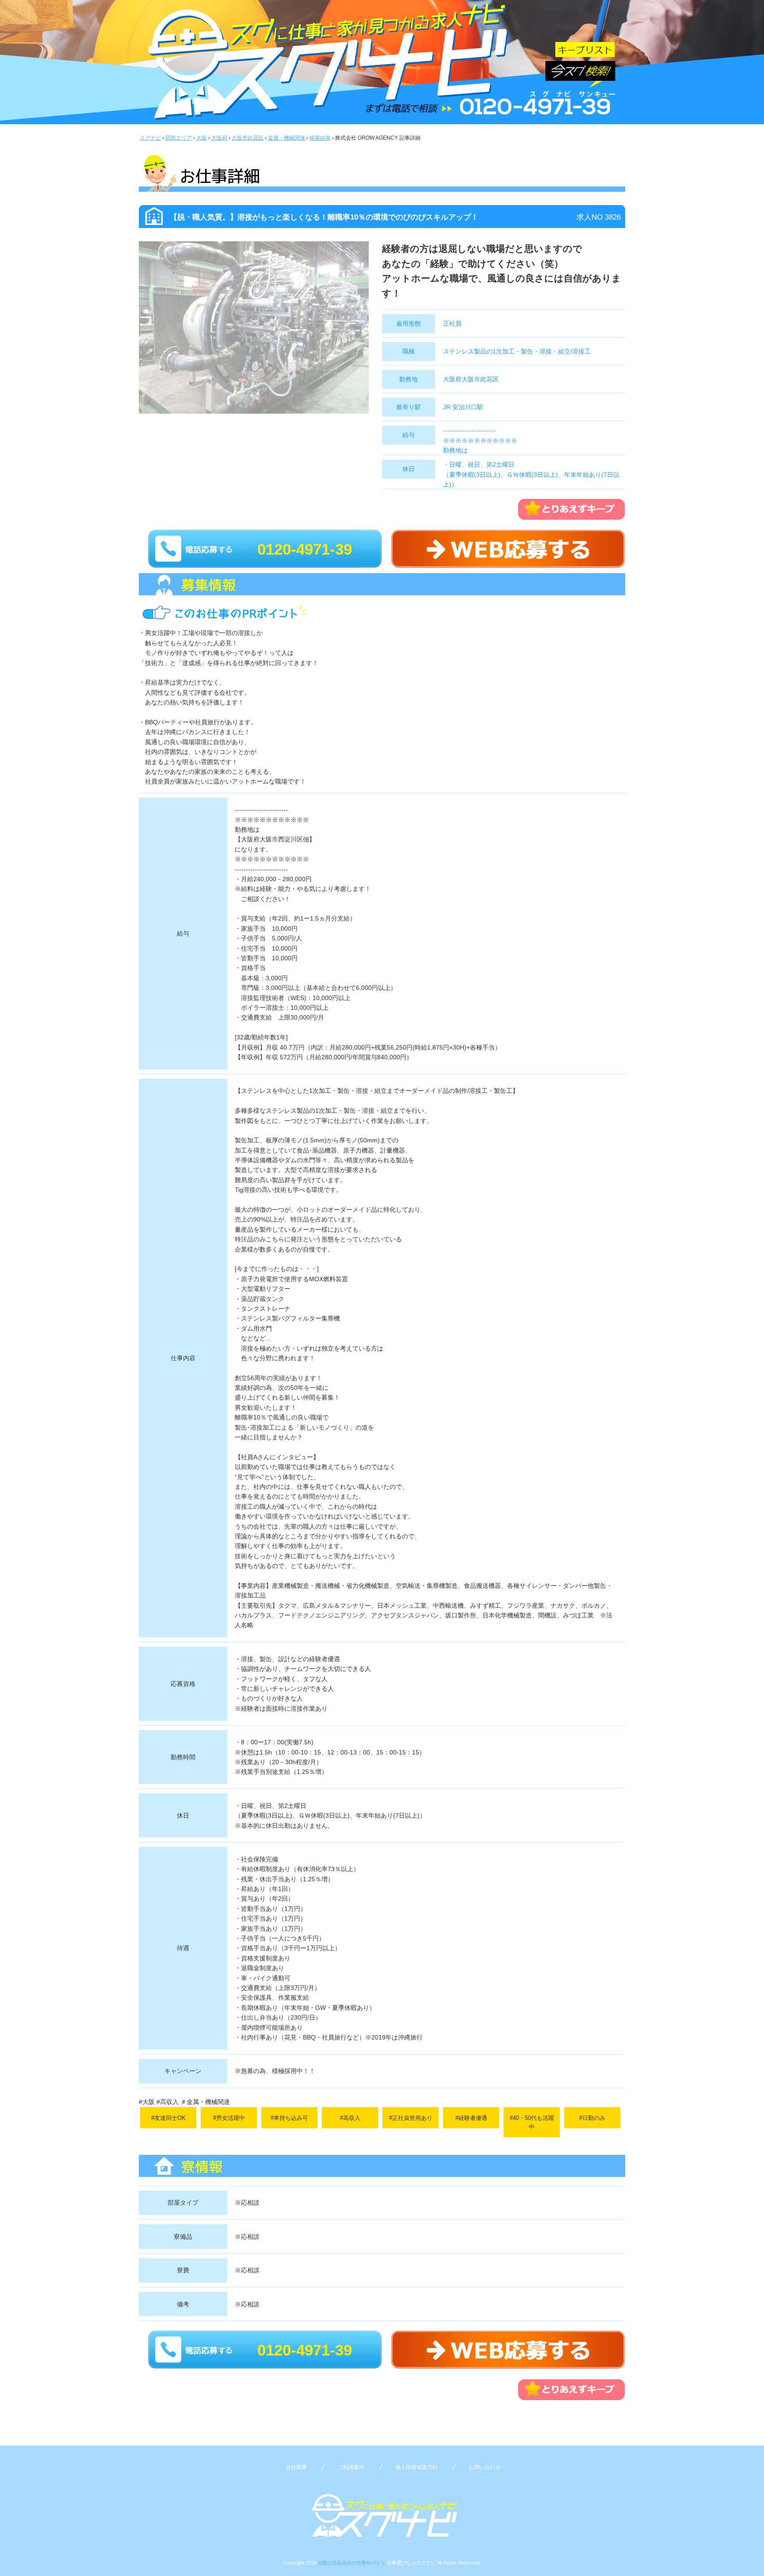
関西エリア (179, 138)
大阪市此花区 (248, 138)
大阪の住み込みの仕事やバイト (351, 2563)
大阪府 (219, 138)
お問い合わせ (485, 2467)
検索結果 (320, 138)
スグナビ (150, 138)
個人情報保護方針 (416, 2467)
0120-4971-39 (305, 549)
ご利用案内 (351, 2467)
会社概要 (296, 2467)
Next (382, 337)
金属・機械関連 (286, 138)
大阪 (202, 138)
